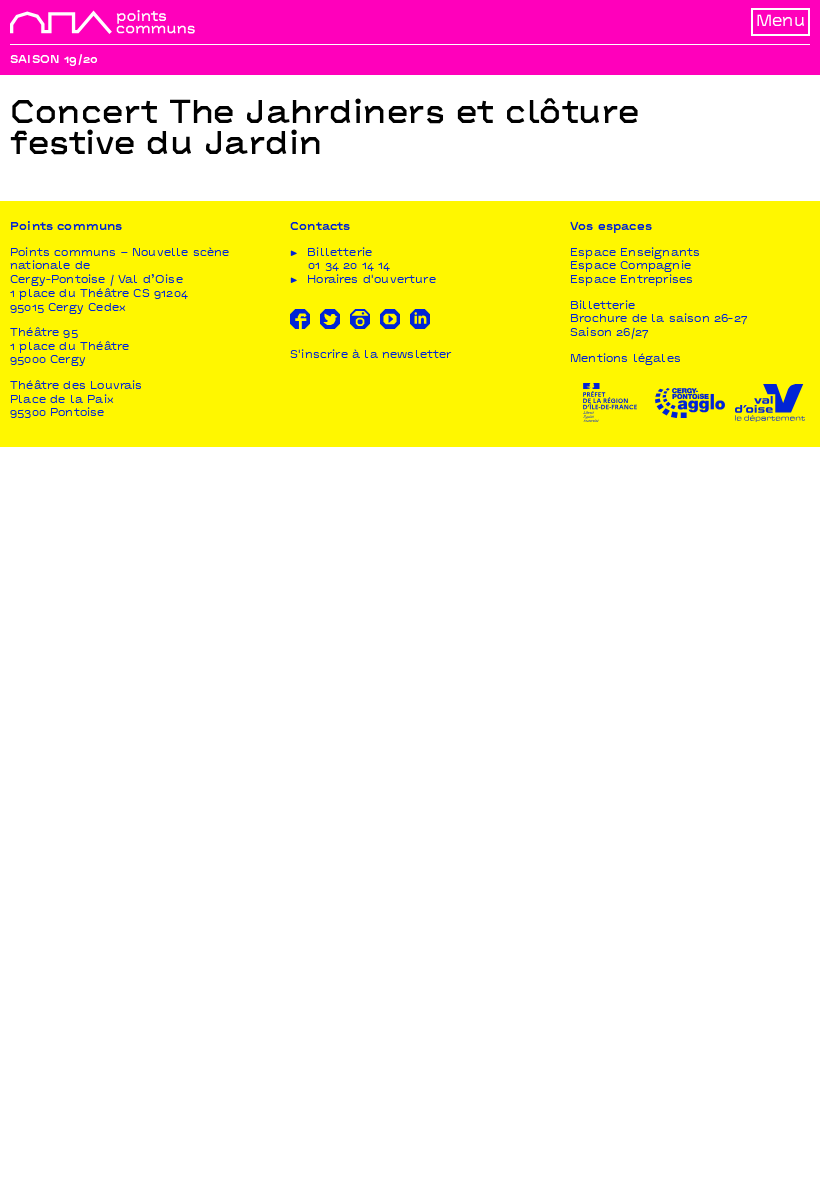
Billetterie (602, 306)
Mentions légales (625, 359)
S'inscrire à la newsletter (371, 355)
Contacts (320, 227)
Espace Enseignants (635, 253)
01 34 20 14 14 (349, 266)
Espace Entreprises (631, 280)
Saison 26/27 (609, 333)
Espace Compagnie (630, 266)
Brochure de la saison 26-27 (659, 319)
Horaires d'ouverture (371, 280)
